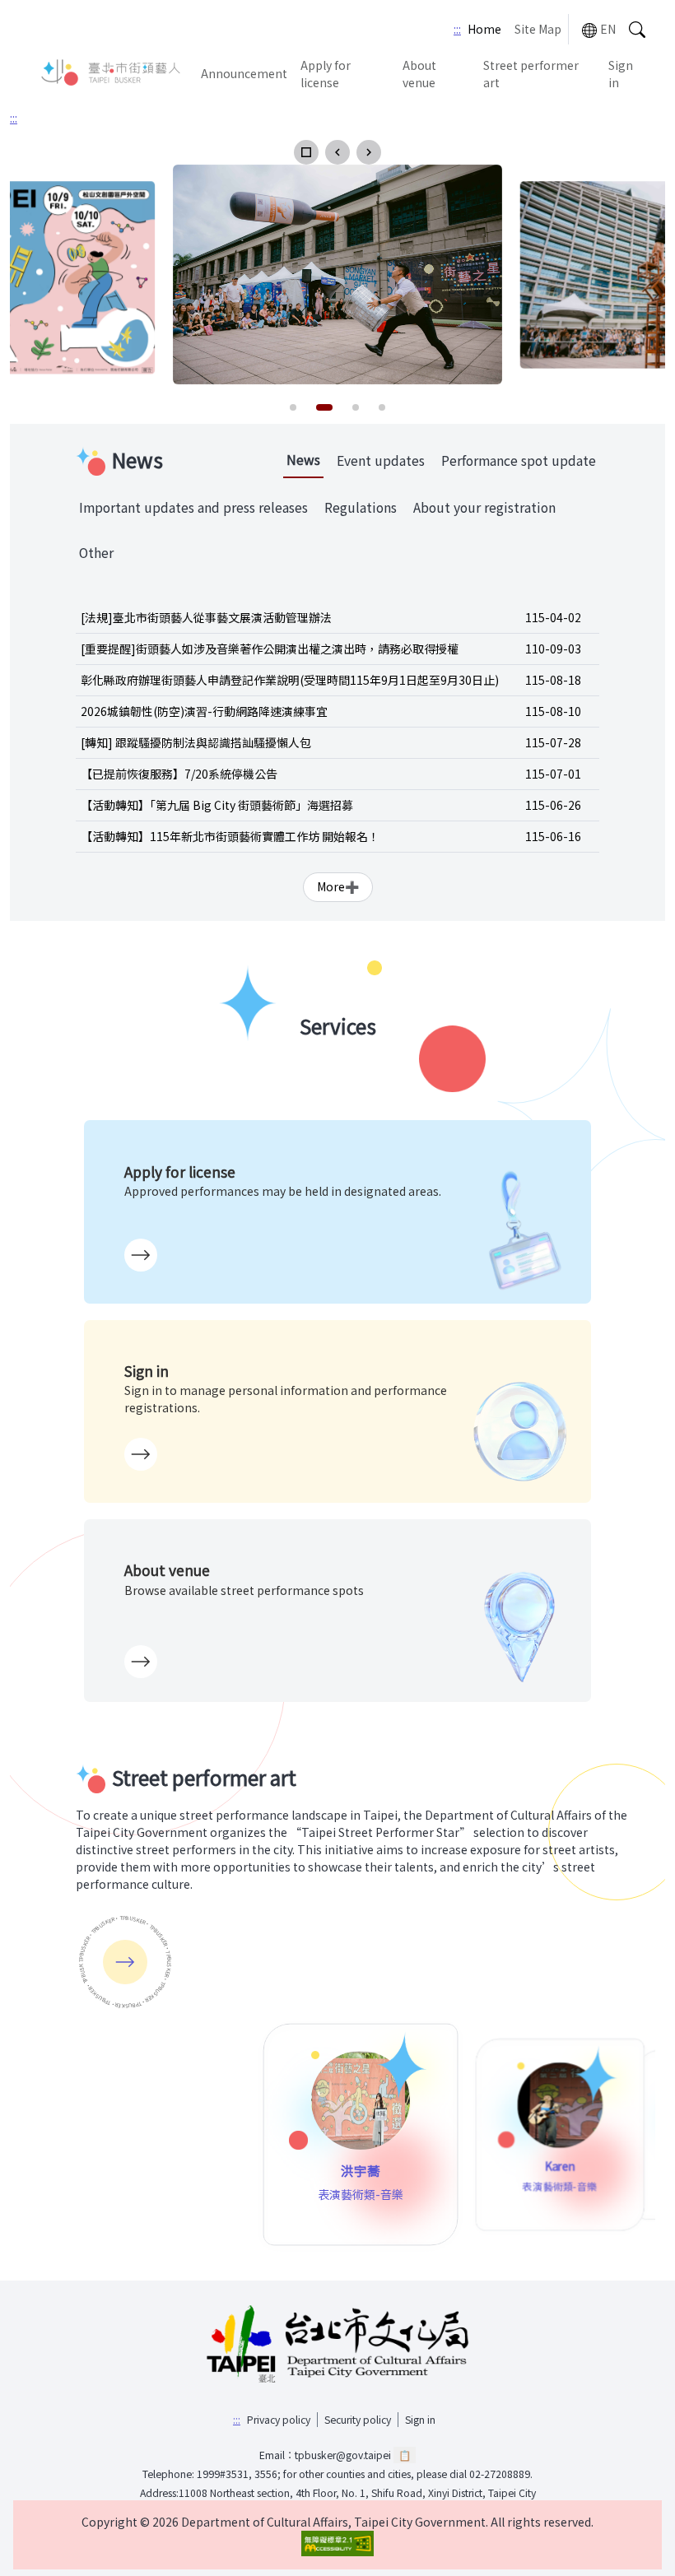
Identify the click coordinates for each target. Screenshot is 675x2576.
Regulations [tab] (361, 507)
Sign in (621, 74)
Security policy (358, 2420)
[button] (306, 152)
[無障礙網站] (337, 2543)
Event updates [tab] (381, 460)
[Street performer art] (125, 1962)
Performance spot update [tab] (519, 460)
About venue (419, 74)
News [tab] (303, 460)
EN (608, 29)
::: (457, 29)
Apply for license (326, 74)
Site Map (538, 29)
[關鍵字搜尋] (637, 29)
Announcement (244, 73)
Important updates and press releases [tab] (193, 507)
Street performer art (531, 74)
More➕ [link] (338, 886)
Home (484, 29)
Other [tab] (96, 553)
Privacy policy (279, 2420)
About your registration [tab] (484, 507)
